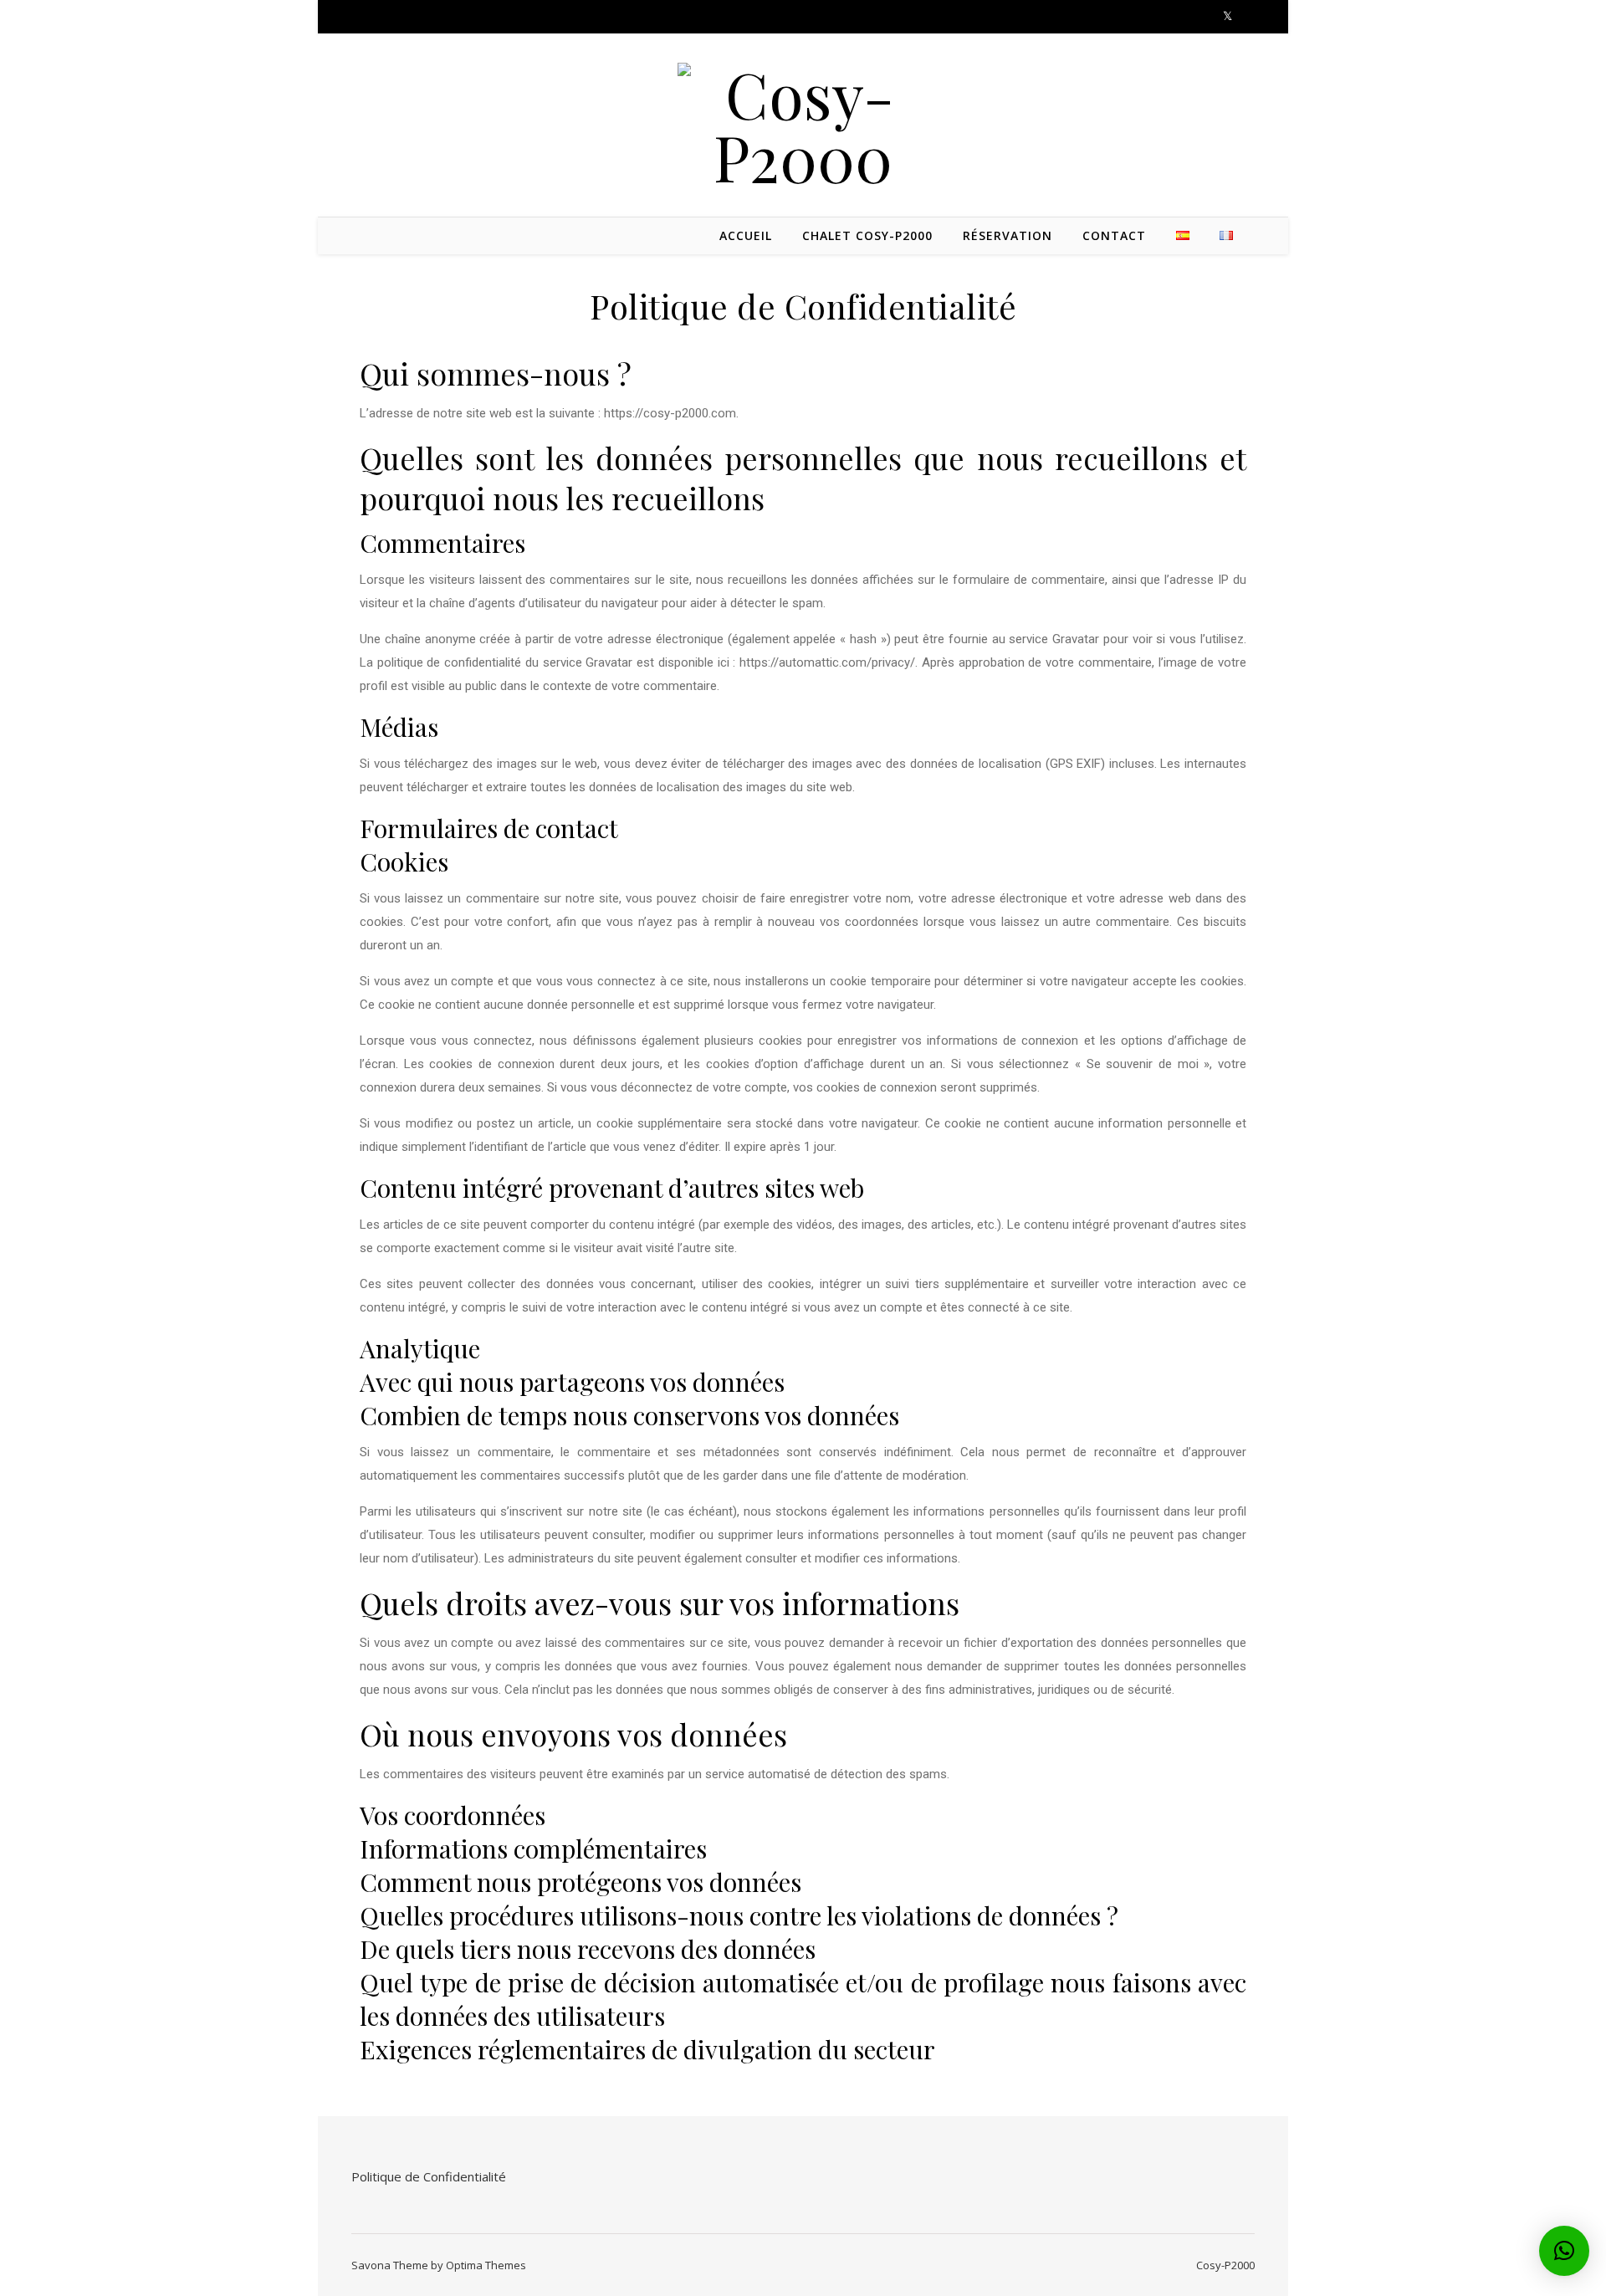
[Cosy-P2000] (803, 125)
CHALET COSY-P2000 (867, 235)
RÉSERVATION (1008, 235)
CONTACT (1114, 235)
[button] (1564, 2251)
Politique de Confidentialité (429, 2176)
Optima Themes (486, 2265)
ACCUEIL (746, 235)
